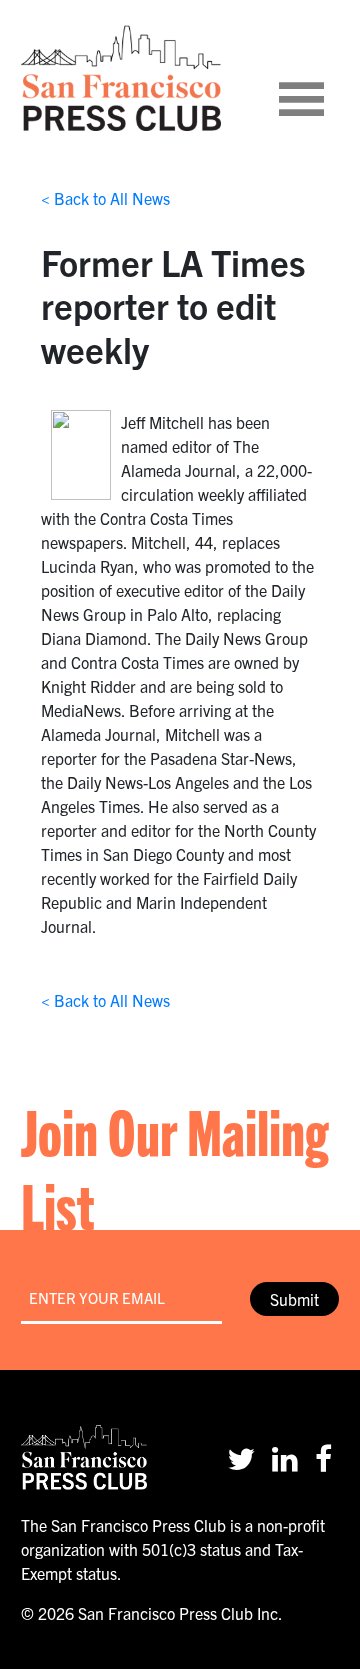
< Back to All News (105, 198)
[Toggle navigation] (326, 78)
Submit (294, 1299)
